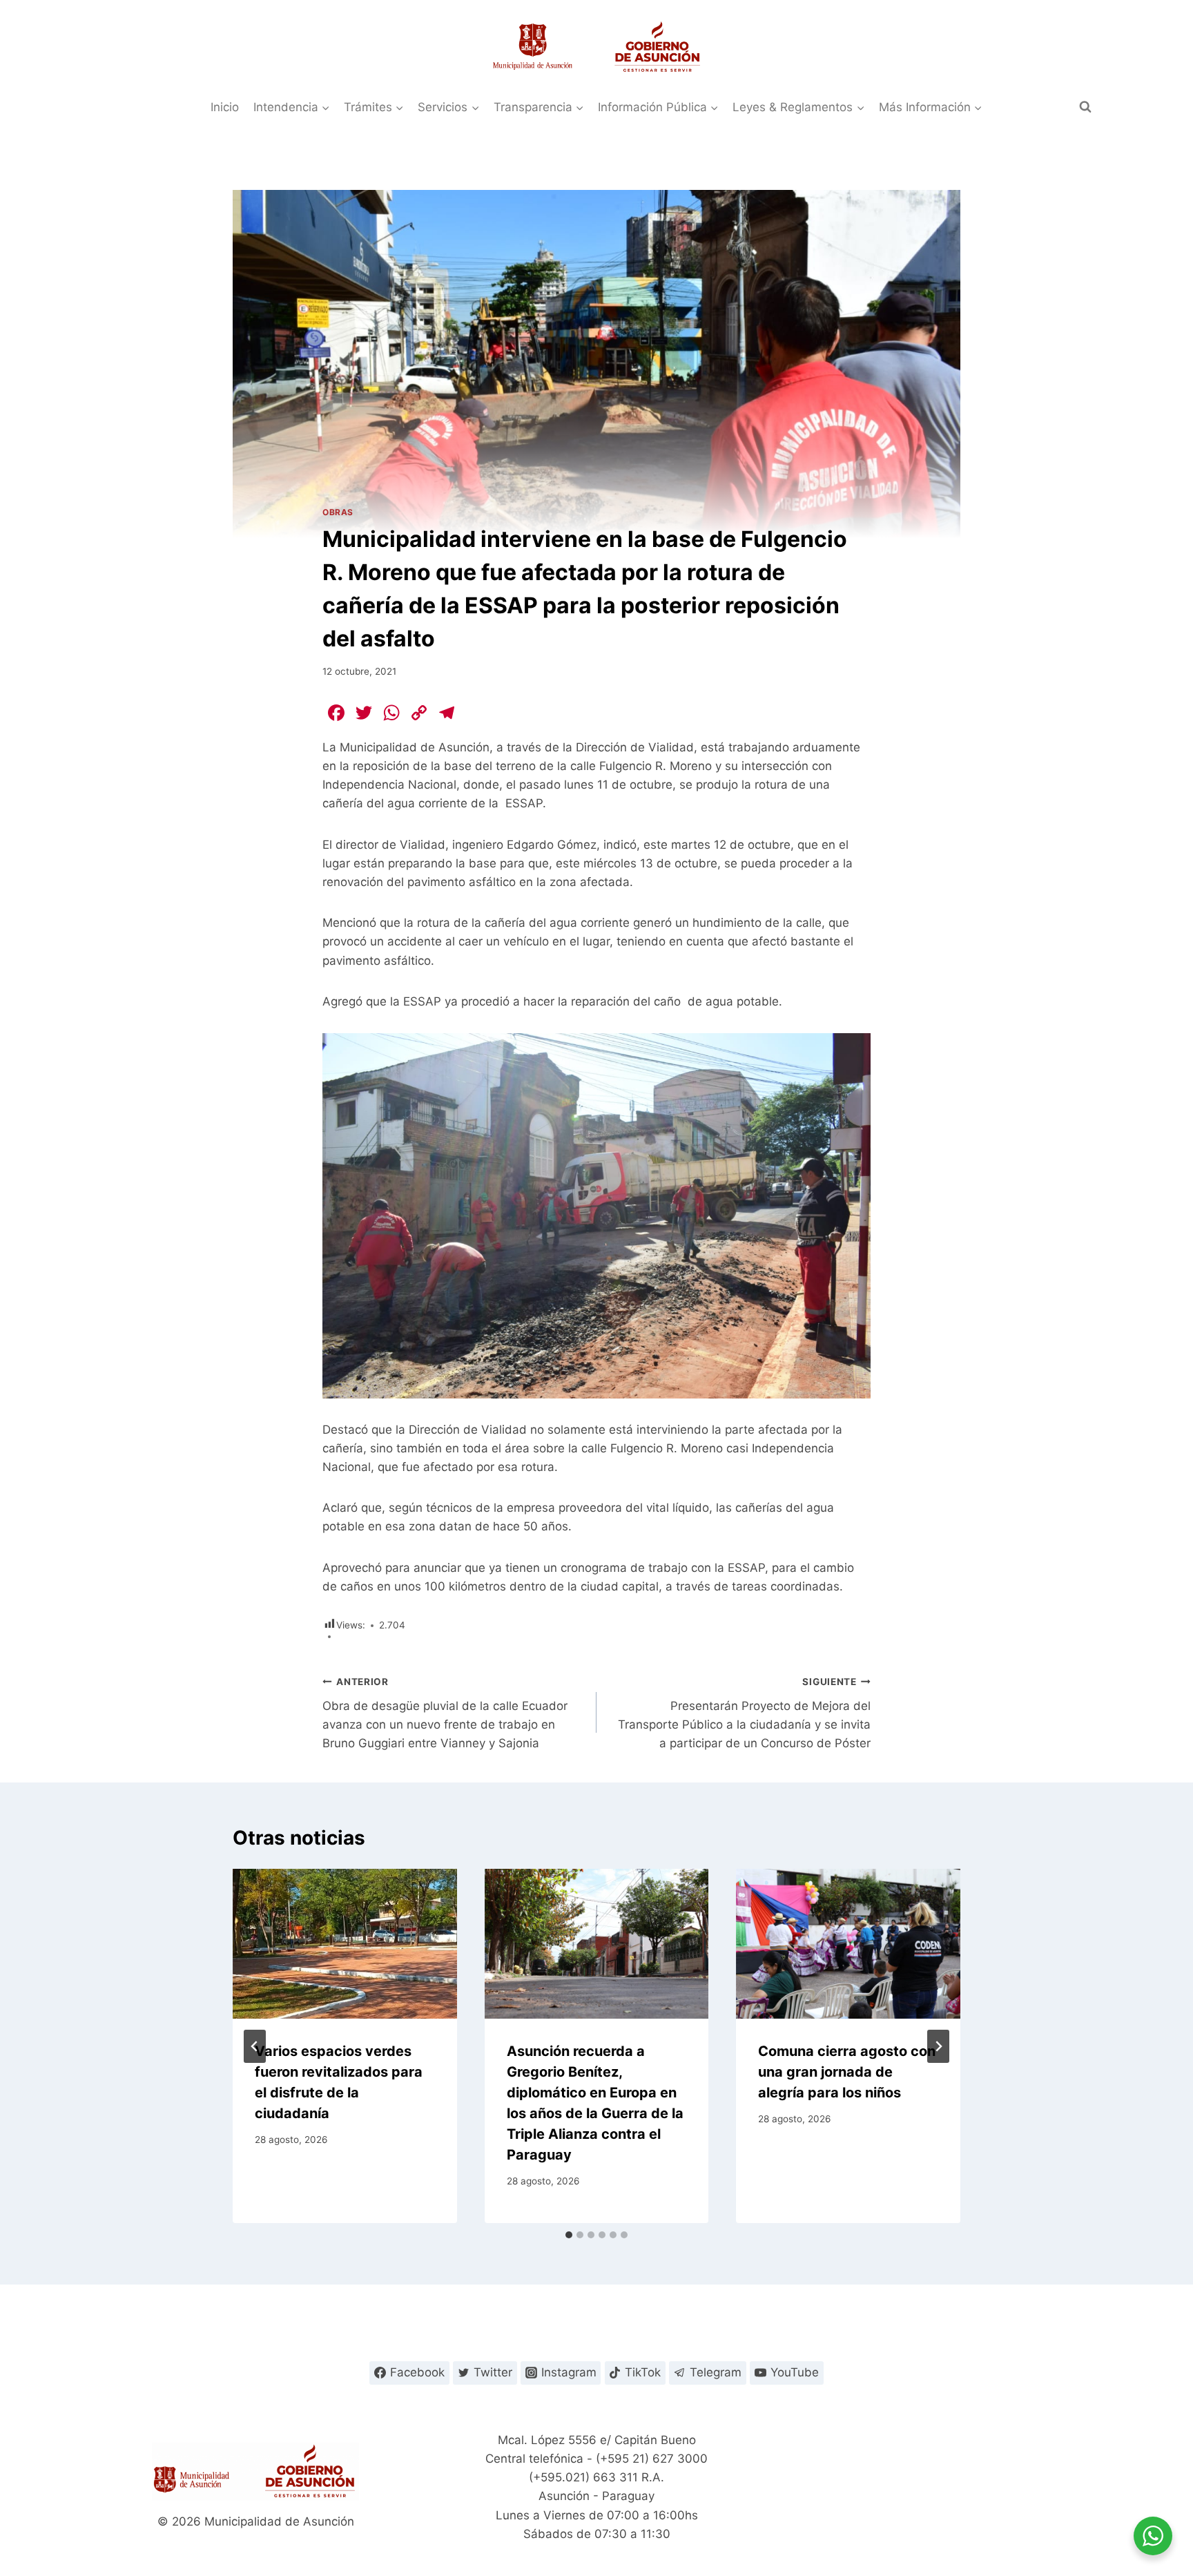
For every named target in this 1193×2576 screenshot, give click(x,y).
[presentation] (345, 1943)
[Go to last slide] (255, 2046)
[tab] (569, 2235)
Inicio (225, 107)
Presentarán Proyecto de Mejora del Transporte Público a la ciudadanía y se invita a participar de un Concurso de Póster (744, 1713)
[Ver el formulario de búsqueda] (1085, 107)
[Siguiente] (938, 2046)
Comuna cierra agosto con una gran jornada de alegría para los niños (847, 2072)
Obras (338, 512)
